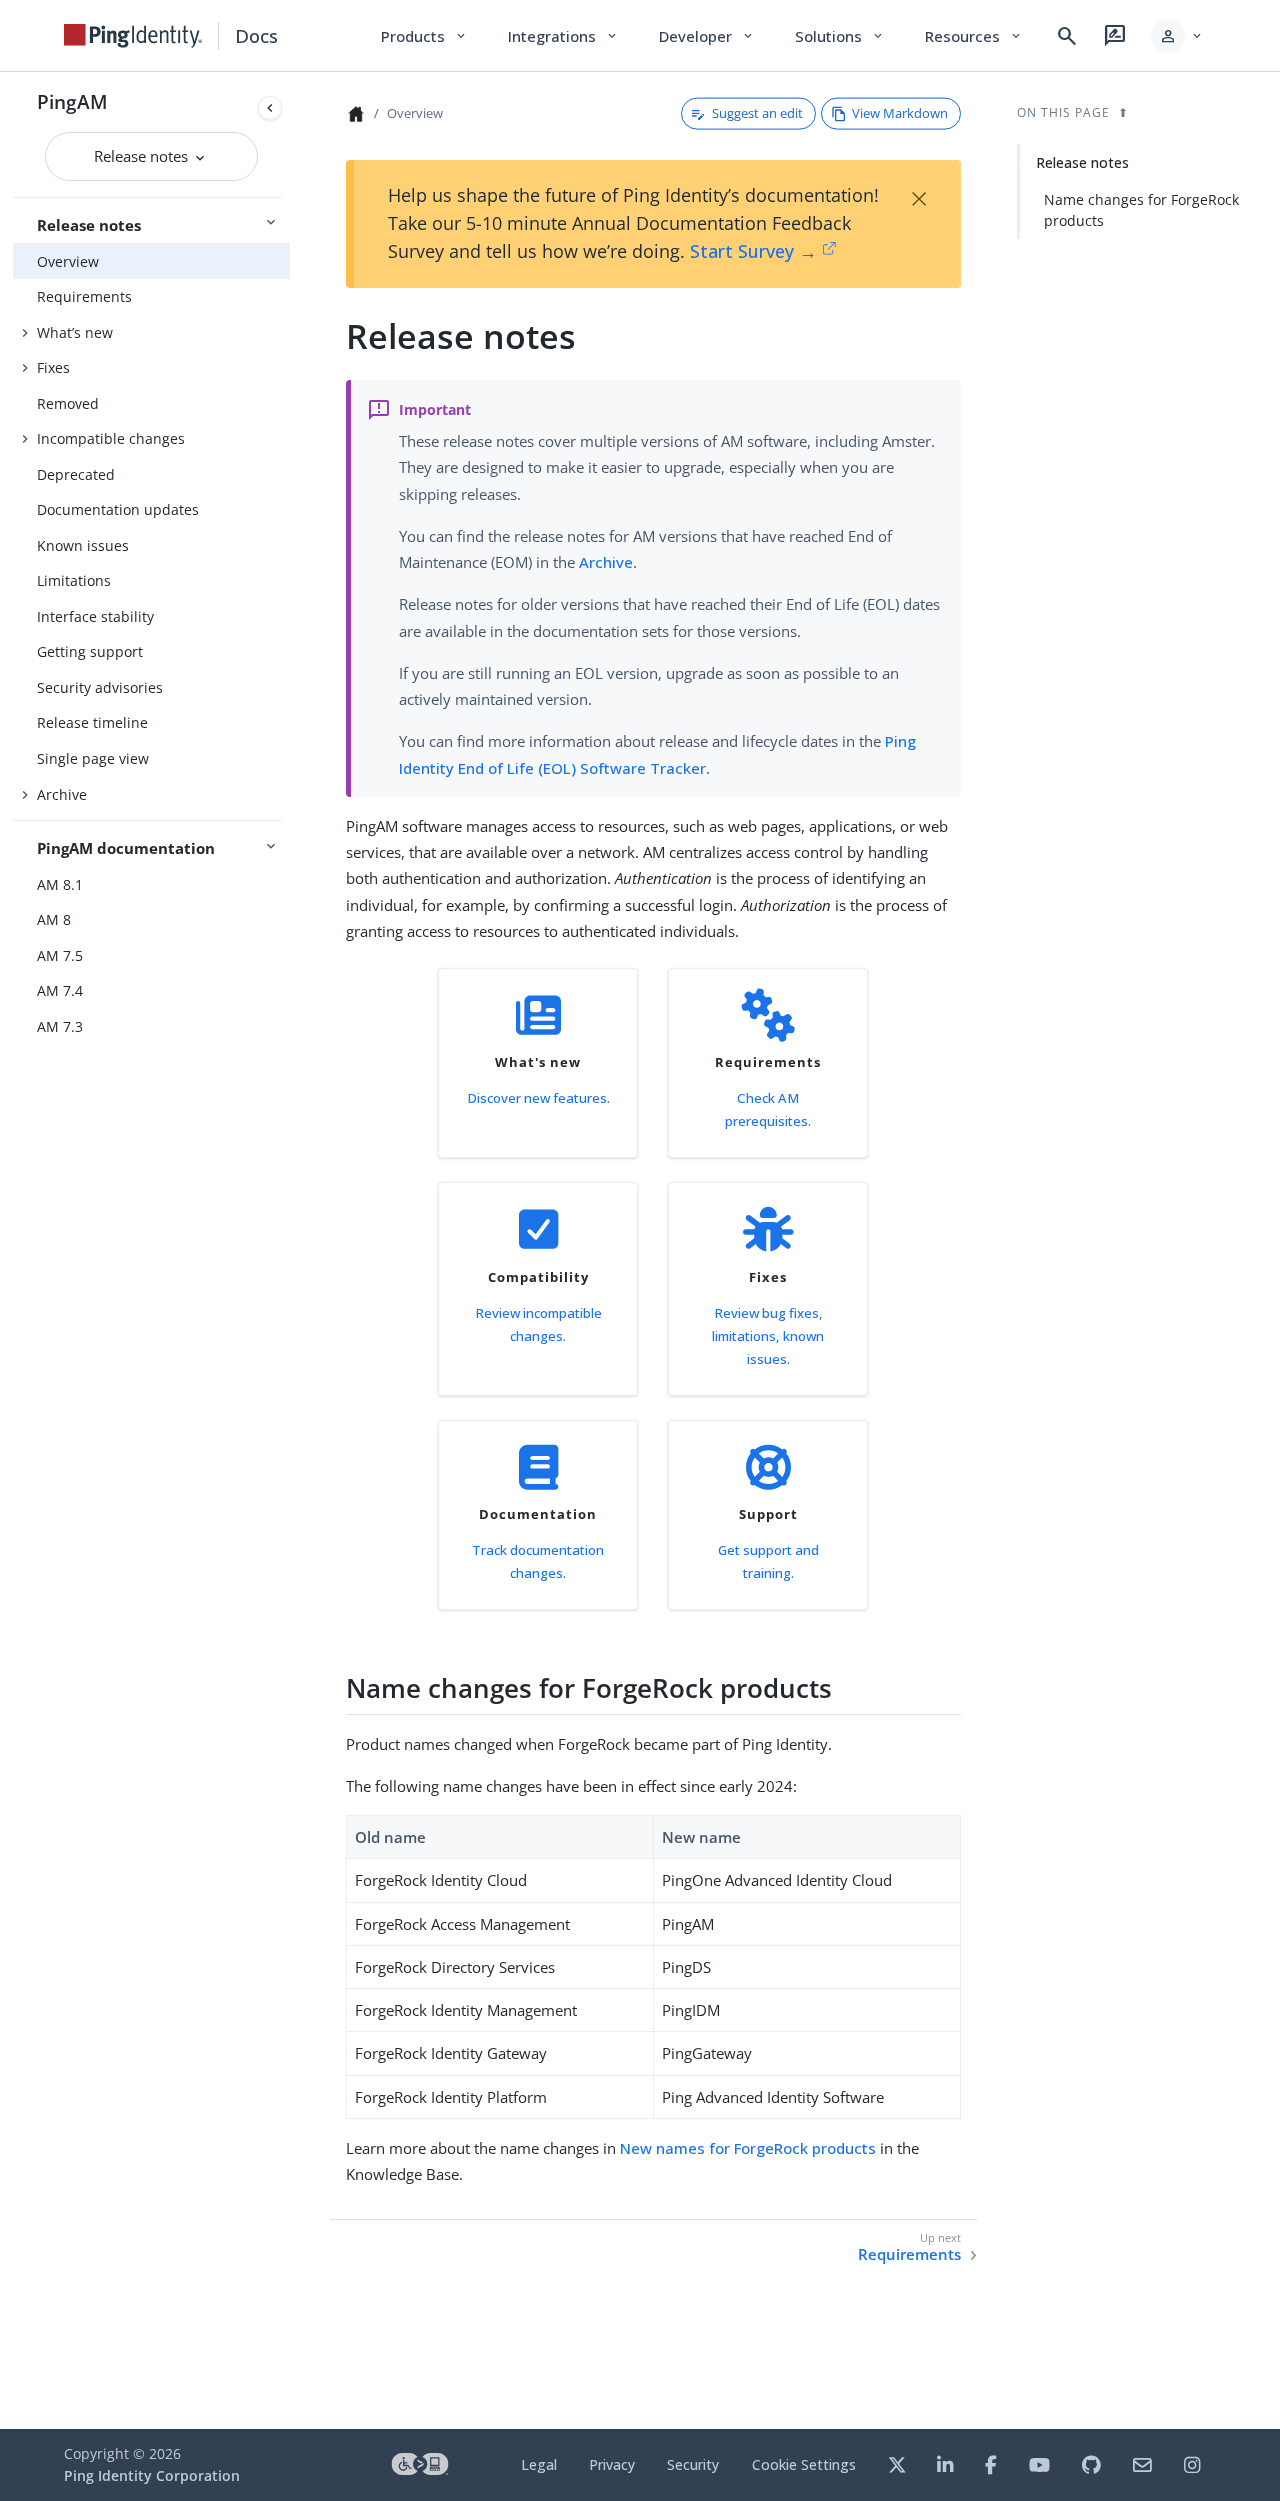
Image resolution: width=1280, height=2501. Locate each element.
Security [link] (693, 2464)
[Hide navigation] (270, 108)
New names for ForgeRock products (748, 2148)
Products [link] (424, 36)
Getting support (90, 651)
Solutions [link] (840, 36)
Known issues (83, 545)
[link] (133, 36)
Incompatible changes (111, 438)
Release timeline (92, 722)
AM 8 (54, 919)
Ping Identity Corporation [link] (152, 2475)
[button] (1177, 36)
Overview (68, 261)
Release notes (143, 156)
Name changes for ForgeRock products (1141, 210)
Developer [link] (707, 36)
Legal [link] (539, 2464)
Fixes (53, 367)
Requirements (84, 296)
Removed (68, 403)
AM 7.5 (60, 955)
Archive (62, 794)
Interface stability (95, 616)
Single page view (93, 758)
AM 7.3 (60, 1026)
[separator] (290, 1250)
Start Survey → (753, 251)
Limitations (74, 580)
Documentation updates (118, 509)
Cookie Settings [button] (804, 2464)
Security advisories (100, 687)
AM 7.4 (60, 990)
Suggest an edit (757, 113)
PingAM (72, 101)
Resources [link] (974, 36)
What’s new (75, 332)
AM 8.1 (60, 884)
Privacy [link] (612, 2464)
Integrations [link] (563, 36)
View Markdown (900, 113)
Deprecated (76, 474)
